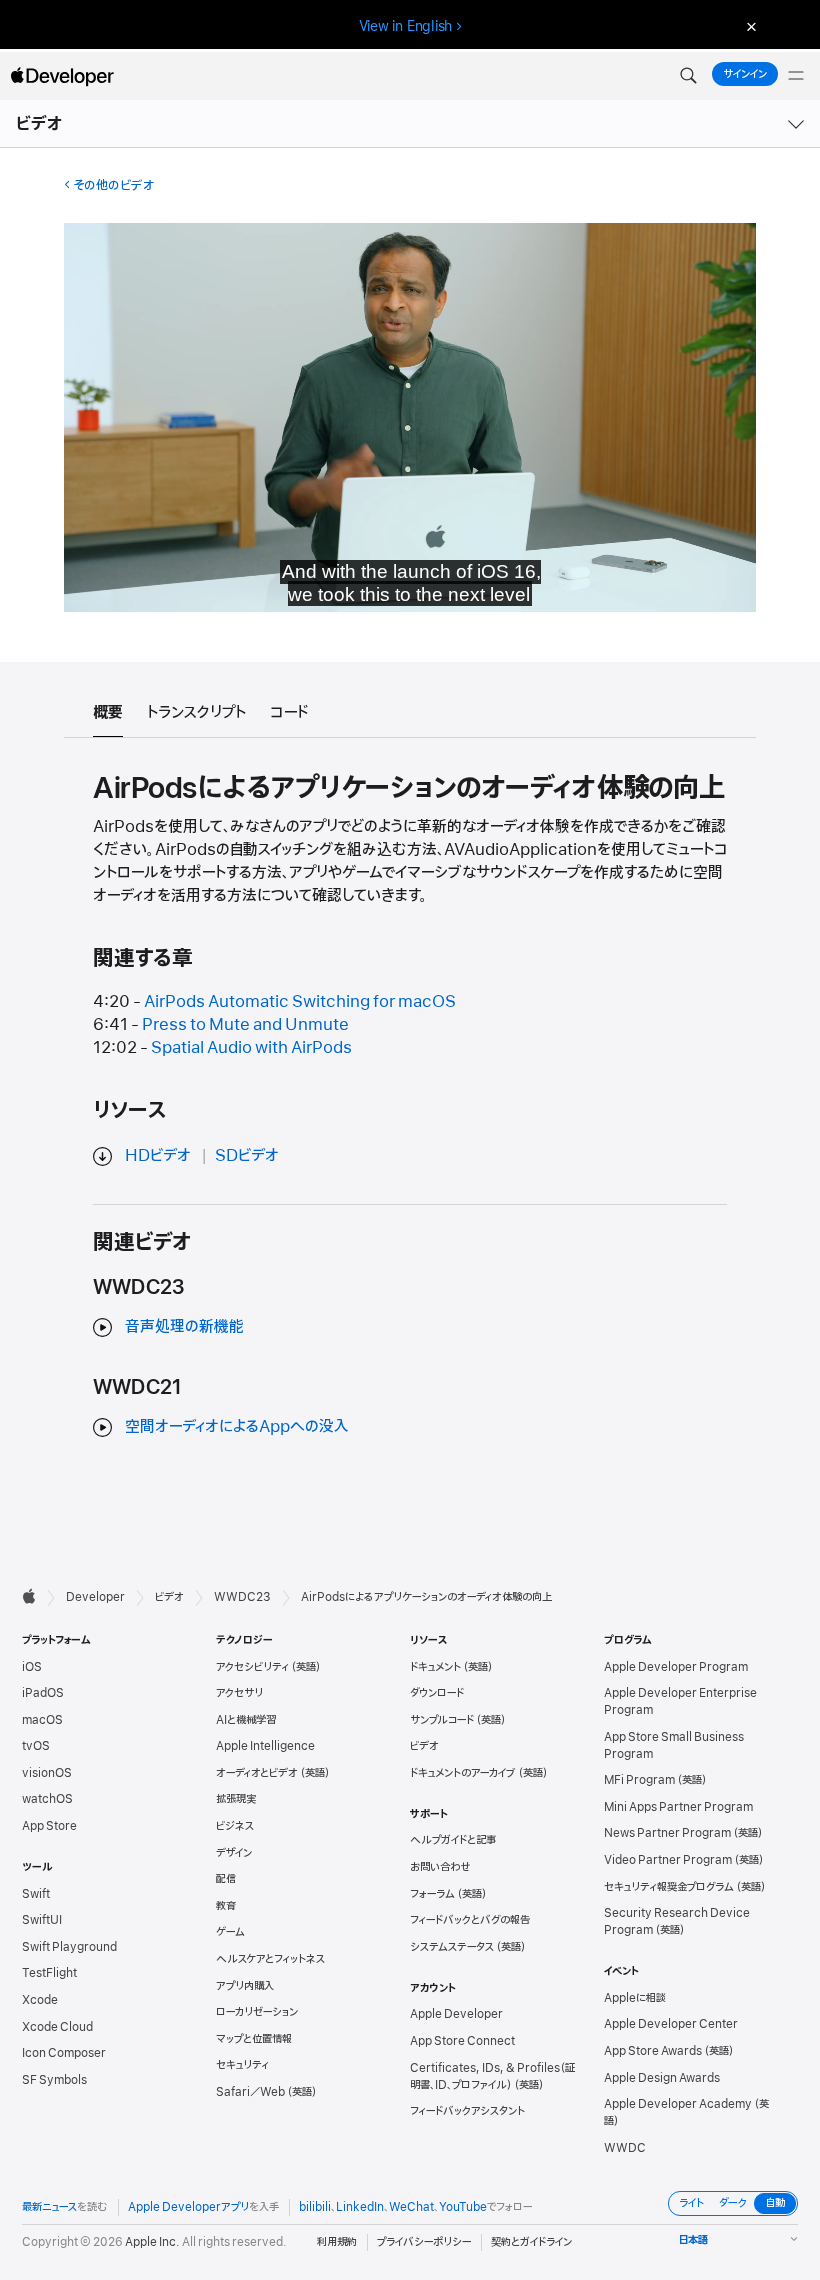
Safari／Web (250, 2092)
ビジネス (235, 1826)
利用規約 (337, 2242)
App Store (49, 1826)
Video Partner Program (668, 1860)
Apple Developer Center (671, 2024)
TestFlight (49, 1973)
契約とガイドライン (531, 2242)
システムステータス (452, 1947)
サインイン (745, 74)
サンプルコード (442, 1720)
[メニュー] (796, 76)
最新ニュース (49, 2207)
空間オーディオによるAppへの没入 (236, 1427)
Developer (95, 1597)
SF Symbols (54, 2080)
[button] (688, 76)
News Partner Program (667, 1833)
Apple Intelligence (265, 1746)
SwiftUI (42, 1920)
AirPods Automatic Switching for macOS (300, 1002)
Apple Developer (456, 2014)
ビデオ (40, 124)
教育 (226, 1906)
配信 (226, 1879)
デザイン (234, 1853)
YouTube (463, 2207)
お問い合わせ (440, 1867)
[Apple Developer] (62, 76)
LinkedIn (360, 2207)
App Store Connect (462, 2041)
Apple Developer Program (676, 1667)
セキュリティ (242, 2065)
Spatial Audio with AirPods (251, 1048)
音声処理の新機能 (184, 1327)
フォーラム (432, 1894)
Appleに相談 (635, 1998)
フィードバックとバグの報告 (470, 1920)
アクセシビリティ (252, 1667)
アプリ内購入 (245, 1986)
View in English (406, 26)
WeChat (411, 2207)
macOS (42, 1720)
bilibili (315, 2207)
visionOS (47, 1773)
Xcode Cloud (57, 2027)
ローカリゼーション (257, 2012)
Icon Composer (64, 2053)
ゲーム (230, 1932)
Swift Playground (69, 1947)
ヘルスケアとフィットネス (270, 1959)
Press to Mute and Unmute (245, 1025)
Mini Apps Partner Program (678, 1807)
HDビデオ (158, 1156)
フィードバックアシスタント (467, 2111)
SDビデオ (247, 1156)
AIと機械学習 (246, 1720)
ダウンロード (437, 1693)
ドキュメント (435, 1667)
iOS (32, 1667)
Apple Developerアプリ (188, 2207)
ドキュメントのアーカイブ (463, 1773)
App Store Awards (653, 2051)
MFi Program (639, 1780)
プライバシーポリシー (424, 2242)
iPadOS (43, 1693)
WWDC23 (242, 1597)
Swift (36, 1894)
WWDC (625, 2148)
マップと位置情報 (254, 2039)
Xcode (40, 2000)
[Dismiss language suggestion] (749, 26)
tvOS (36, 1746)
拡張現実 (236, 1799)
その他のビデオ (113, 185)
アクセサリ (239, 1693)
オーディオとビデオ (257, 1773)
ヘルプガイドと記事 (453, 1840)
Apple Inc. (152, 2242)
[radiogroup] (733, 2203)
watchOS (47, 1799)
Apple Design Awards (662, 2078)
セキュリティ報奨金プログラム (669, 1887)
